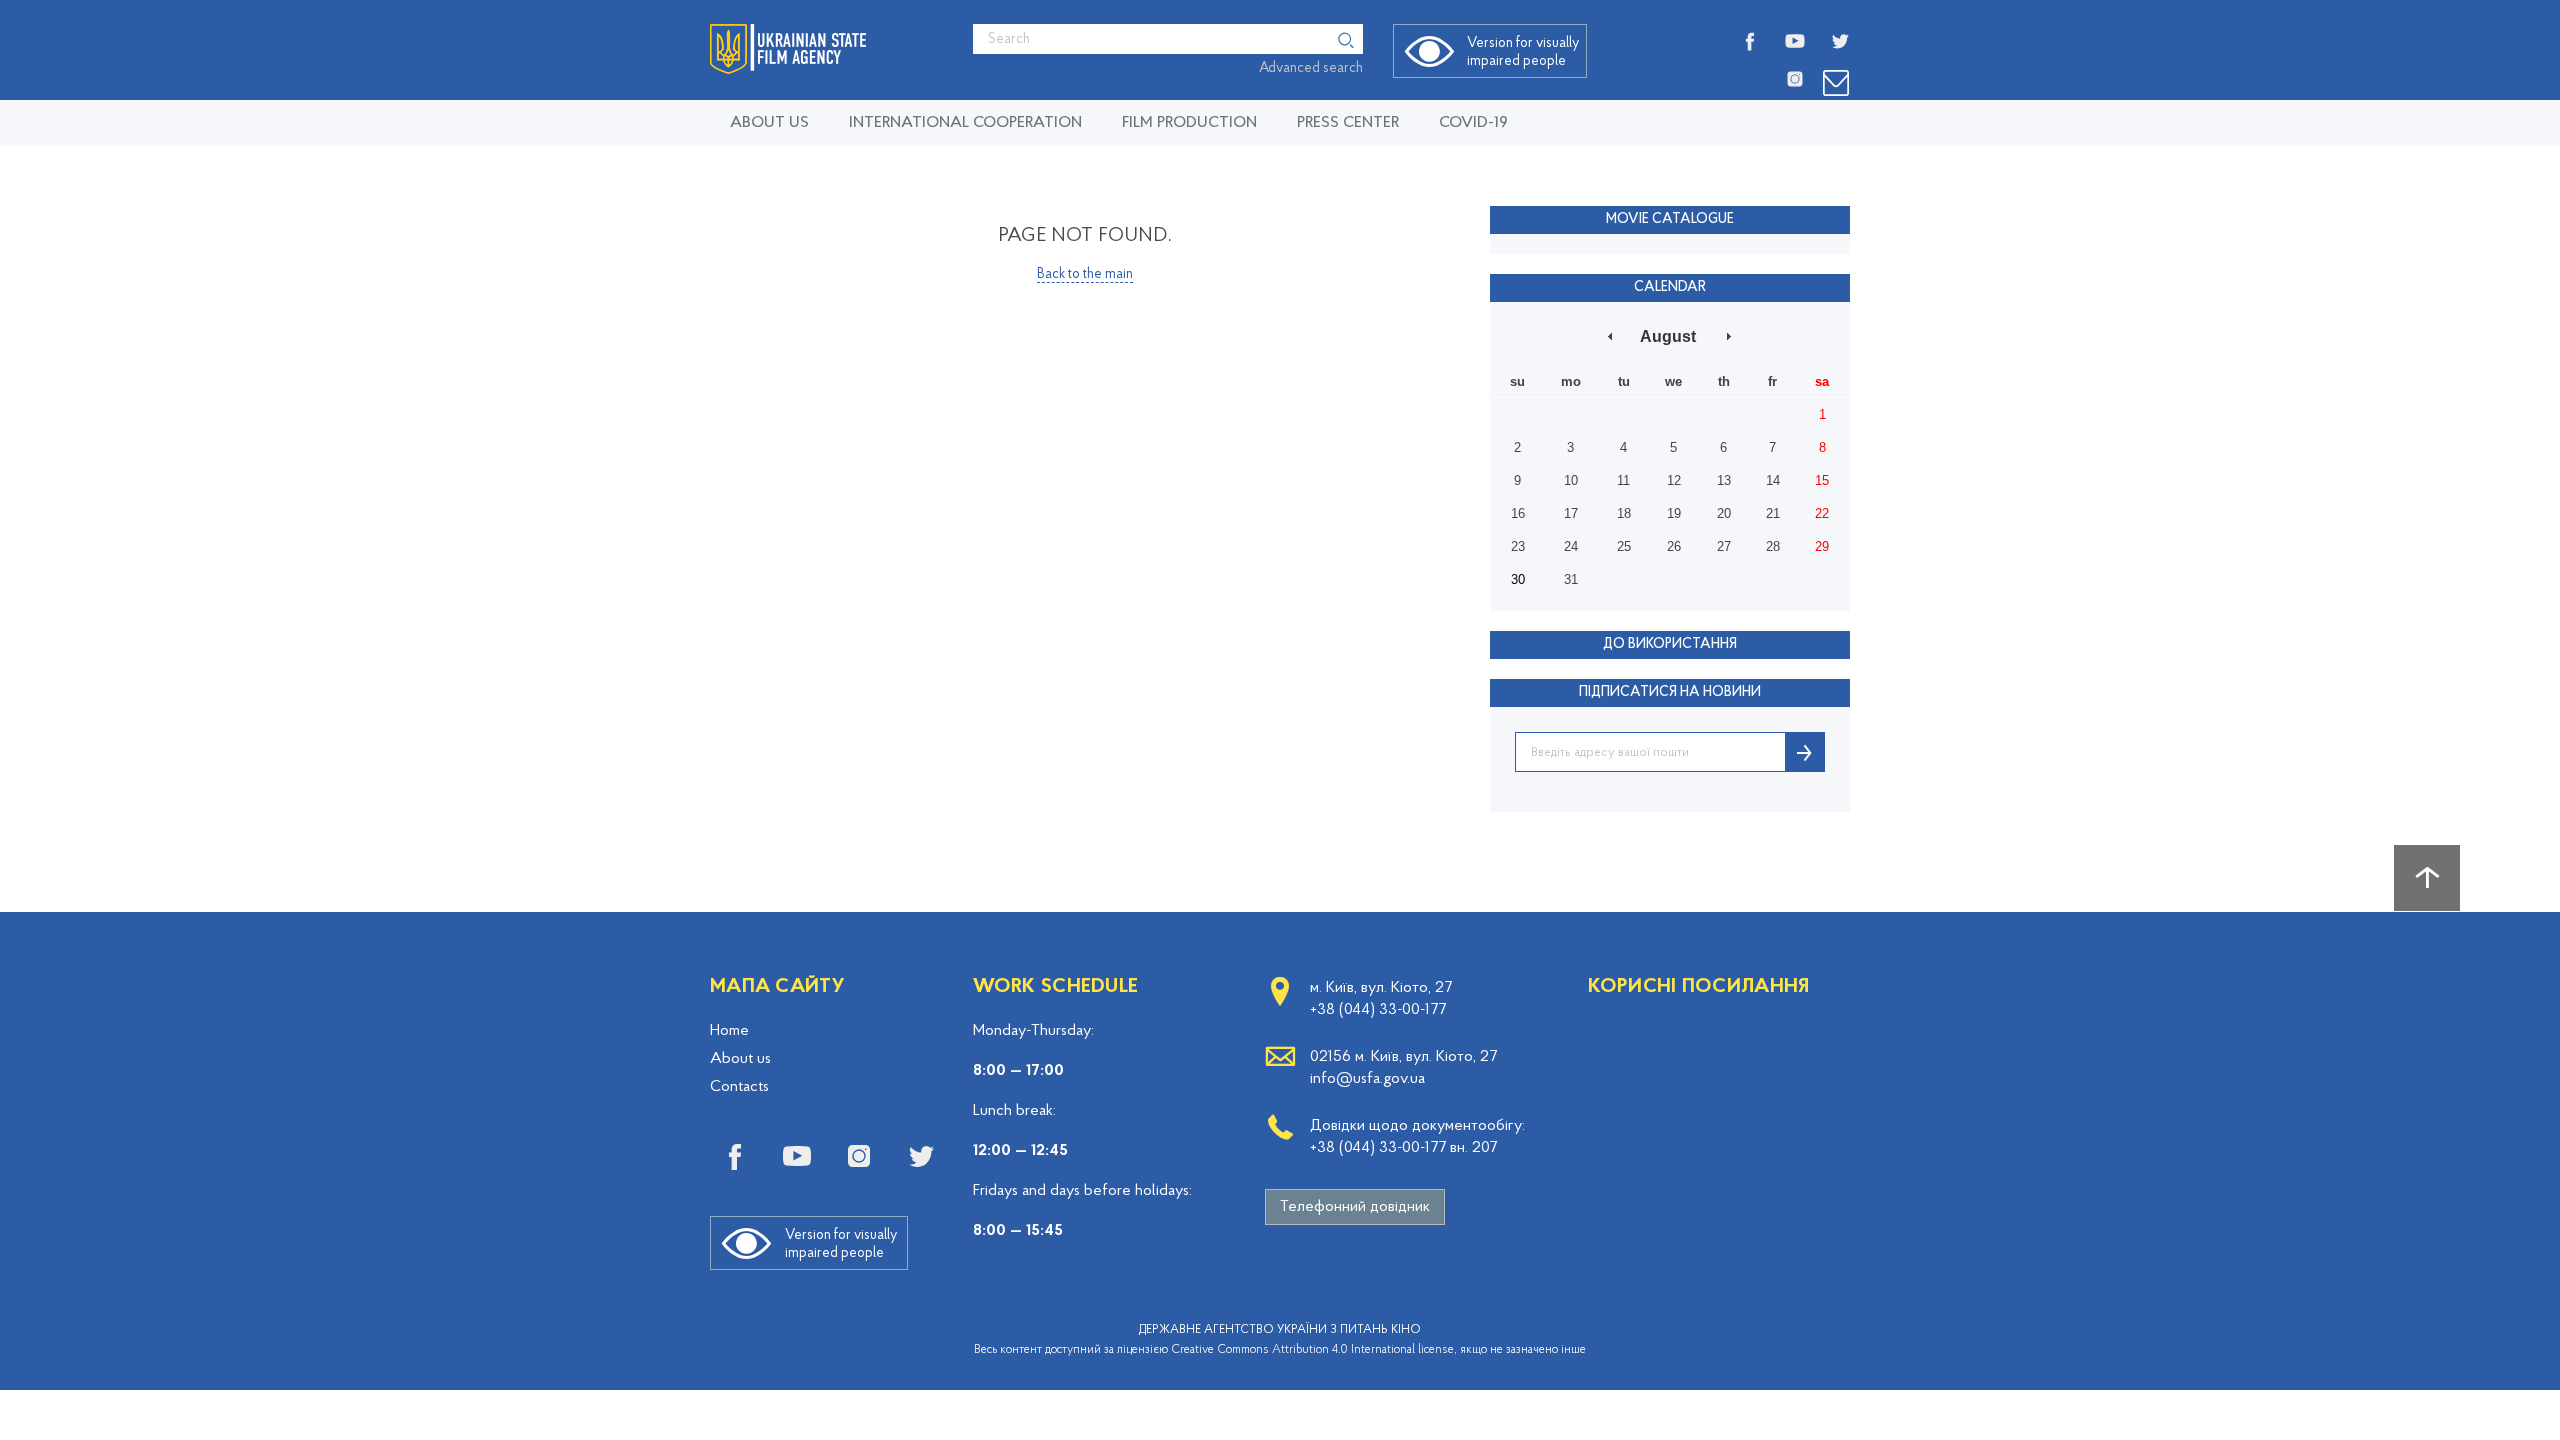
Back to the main (1085, 274)
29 (1822, 546)
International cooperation (965, 123)
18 (1624, 513)
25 (1624, 546)
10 (1571, 480)
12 (1674, 480)
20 (1724, 513)
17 (1571, 513)
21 (1773, 513)
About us (769, 123)
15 (1822, 480)
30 (1518, 579)
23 (1518, 546)
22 (1822, 513)
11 (1623, 480)
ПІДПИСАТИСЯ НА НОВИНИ (1670, 692)
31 (1571, 579)
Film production (1189, 123)
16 (1518, 513)
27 (1724, 546)
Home (729, 1031)
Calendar (1670, 287)
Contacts (739, 1087)
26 (1674, 546)
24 (1571, 546)
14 (1773, 480)
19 (1674, 513)
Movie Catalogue (1670, 219)
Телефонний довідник (1355, 1207)
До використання (1670, 644)
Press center (1348, 123)
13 (1724, 480)
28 (1773, 546)
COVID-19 (1473, 123)
